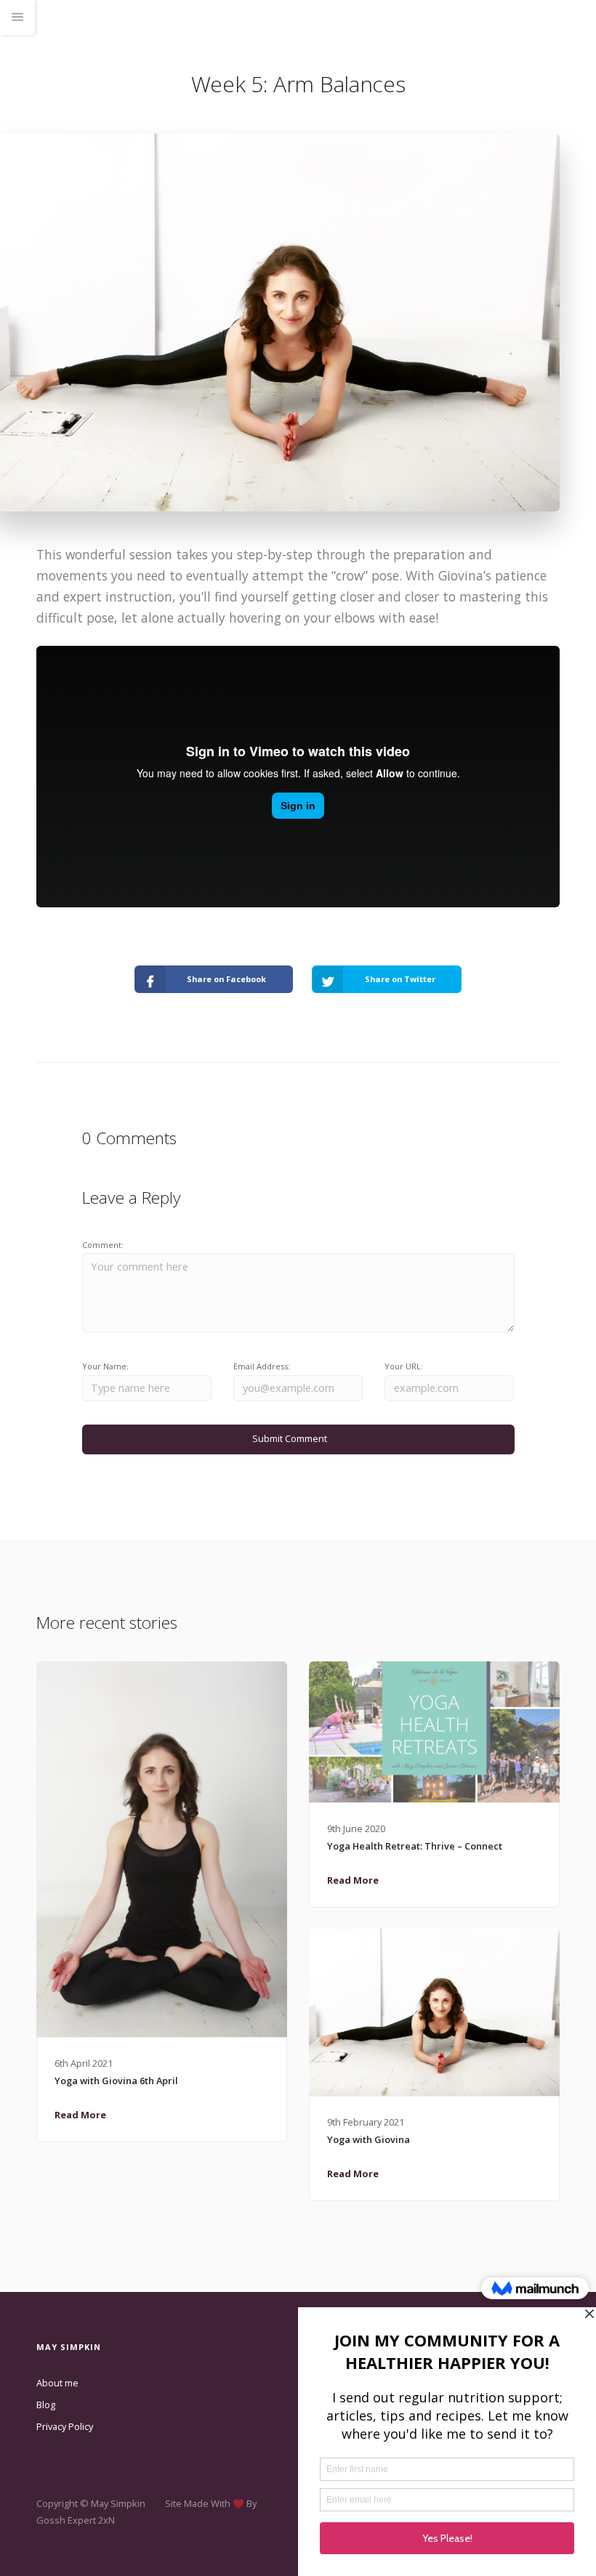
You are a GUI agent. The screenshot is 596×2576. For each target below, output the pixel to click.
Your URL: (404, 1366)
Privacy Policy (65, 2426)
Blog (46, 2405)
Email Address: (262, 1366)
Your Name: (105, 1366)
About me (57, 2383)
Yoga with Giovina (369, 2139)
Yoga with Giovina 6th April (116, 2081)
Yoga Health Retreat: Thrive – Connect (415, 1846)
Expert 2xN (91, 2520)
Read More (80, 2115)
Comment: (103, 1245)
